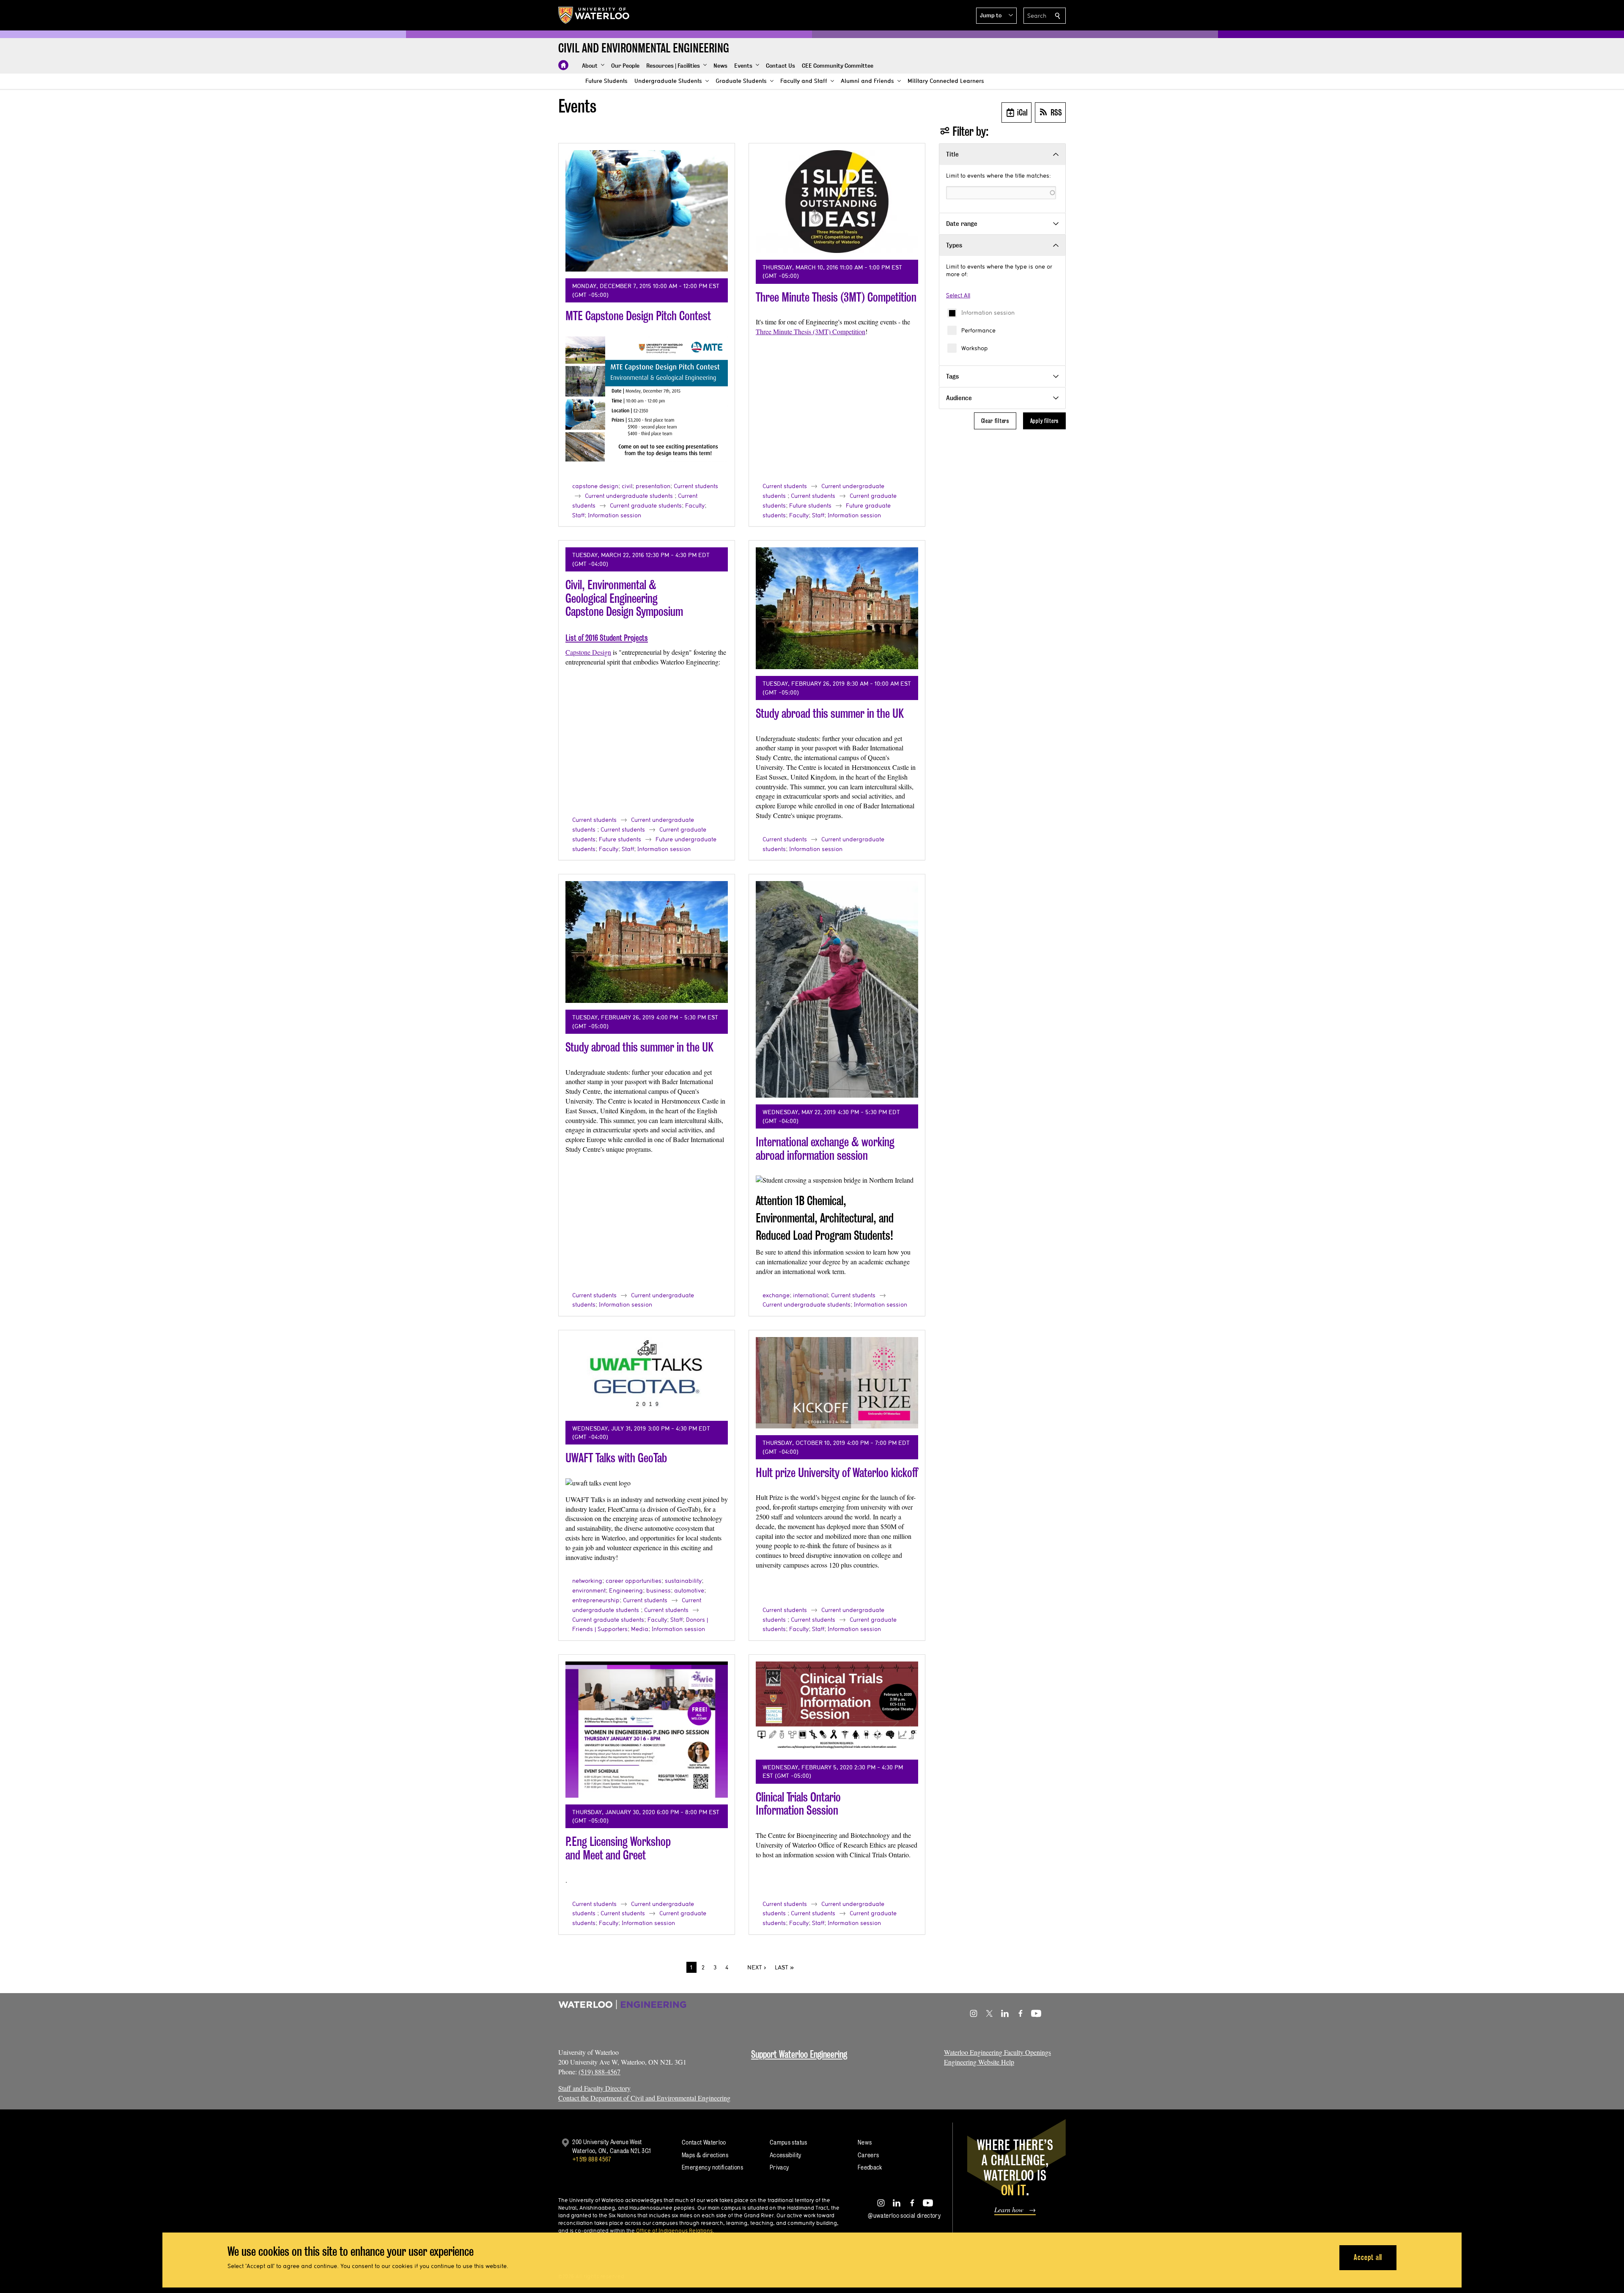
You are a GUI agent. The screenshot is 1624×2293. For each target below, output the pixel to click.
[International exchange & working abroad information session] (837, 989)
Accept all (1368, 2257)
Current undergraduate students (629, 496)
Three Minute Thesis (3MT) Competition (836, 297)
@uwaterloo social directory (904, 2215)
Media (640, 1629)
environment (589, 1590)
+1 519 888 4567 (592, 2159)
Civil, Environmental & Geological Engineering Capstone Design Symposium (624, 598)
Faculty (695, 505)
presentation (653, 486)
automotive (689, 1590)
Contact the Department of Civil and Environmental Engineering (644, 2098)
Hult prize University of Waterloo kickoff (837, 1473)
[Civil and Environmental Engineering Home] (563, 65)
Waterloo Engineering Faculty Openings (997, 2052)
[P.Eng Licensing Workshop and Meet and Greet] (647, 1730)
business (658, 1590)
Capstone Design (588, 652)
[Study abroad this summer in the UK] (837, 608)
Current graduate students (646, 505)
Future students (810, 505)
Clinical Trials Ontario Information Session (798, 1804)
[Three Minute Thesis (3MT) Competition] (837, 202)
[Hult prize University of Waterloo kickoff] (837, 1383)
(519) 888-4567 (599, 2072)
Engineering (626, 1590)
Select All (958, 295)
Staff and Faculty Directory (594, 2088)
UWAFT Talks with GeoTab (616, 1458)
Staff (578, 515)
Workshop (975, 348)
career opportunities (634, 1581)
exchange (776, 1295)
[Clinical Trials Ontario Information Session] (837, 1707)
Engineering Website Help (979, 2062)
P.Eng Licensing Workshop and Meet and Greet (618, 1848)
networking (587, 1581)
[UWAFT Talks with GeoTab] (647, 1376)
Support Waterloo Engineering (799, 2054)
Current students (696, 486)
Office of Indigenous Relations (674, 2230)
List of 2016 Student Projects (607, 638)
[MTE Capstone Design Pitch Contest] (647, 211)
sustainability (683, 1581)
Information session (988, 313)
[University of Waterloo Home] (594, 15)
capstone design (595, 486)
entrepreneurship (596, 1600)
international (810, 1295)
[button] (996, 16)
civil (627, 486)
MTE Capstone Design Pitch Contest (638, 316)
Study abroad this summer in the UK (830, 713)
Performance (978, 330)
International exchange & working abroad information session (825, 1149)
